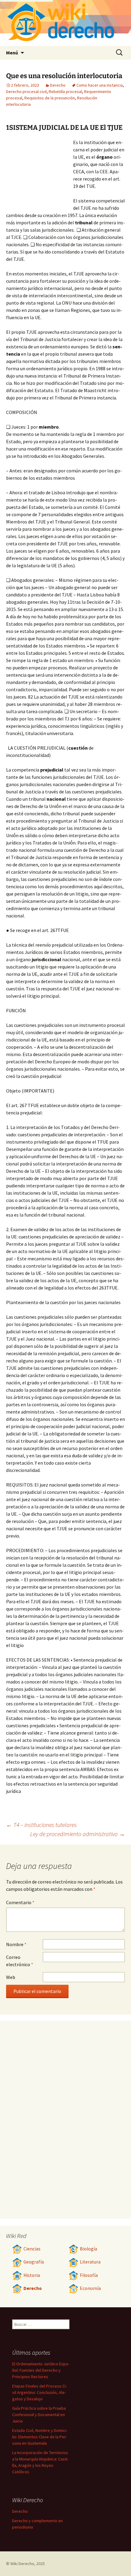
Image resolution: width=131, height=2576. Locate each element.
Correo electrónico (20, 1961)
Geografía (34, 2262)
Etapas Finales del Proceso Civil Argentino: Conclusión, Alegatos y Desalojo (40, 2392)
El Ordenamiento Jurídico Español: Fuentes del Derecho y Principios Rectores (41, 2370)
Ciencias (32, 2249)
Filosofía (89, 2275)
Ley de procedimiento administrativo (78, 1834)
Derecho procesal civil (26, 92)
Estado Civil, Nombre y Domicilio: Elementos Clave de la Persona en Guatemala (40, 2437)
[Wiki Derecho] (65, 23)
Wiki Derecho (22, 2564)
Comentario (20, 1902)
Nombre (16, 1944)
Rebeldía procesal (65, 92)
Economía (90, 2288)
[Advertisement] (40, 172)
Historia (32, 2275)
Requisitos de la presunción (50, 98)
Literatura (90, 2262)
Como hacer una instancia (100, 85)
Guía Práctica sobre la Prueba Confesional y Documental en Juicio (39, 2415)
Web (11, 1977)
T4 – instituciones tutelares (41, 1825)
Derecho (58, 85)
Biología (89, 2249)
